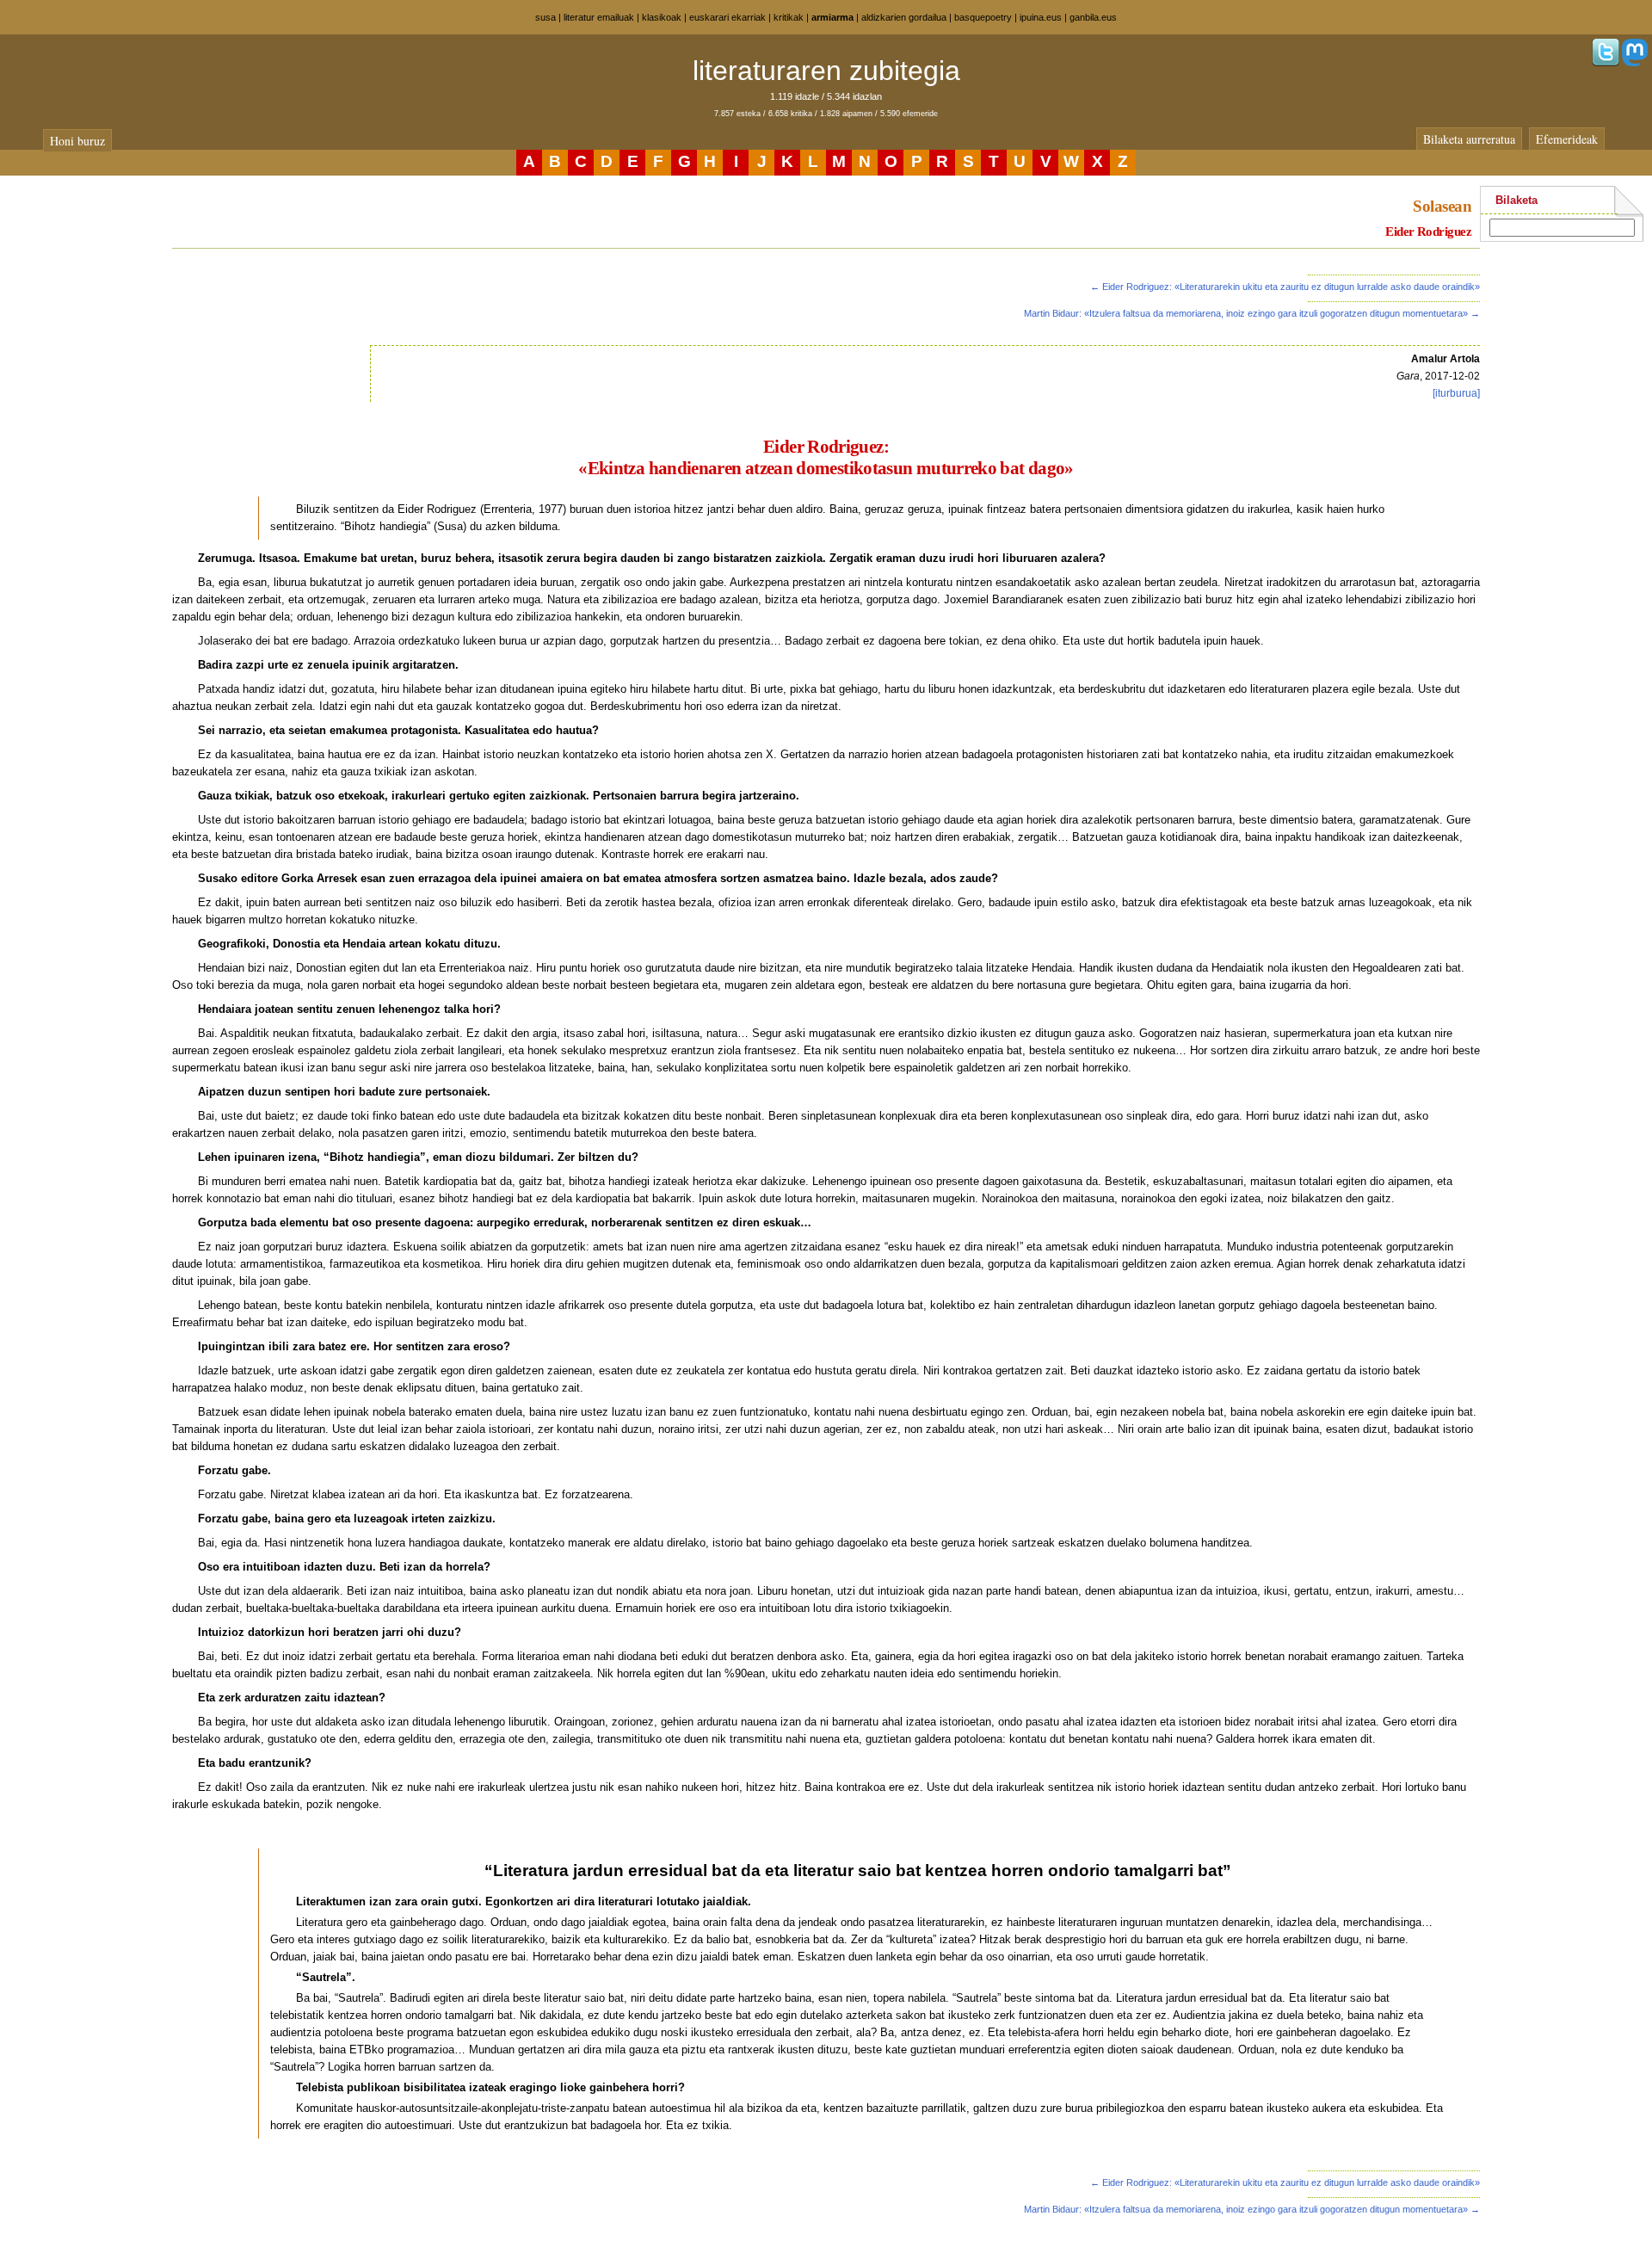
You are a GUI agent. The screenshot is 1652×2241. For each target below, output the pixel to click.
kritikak (789, 17)
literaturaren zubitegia (826, 71)
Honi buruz (77, 141)
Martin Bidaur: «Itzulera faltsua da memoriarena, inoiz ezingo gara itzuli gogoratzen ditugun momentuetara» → (1252, 313)
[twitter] (1606, 63)
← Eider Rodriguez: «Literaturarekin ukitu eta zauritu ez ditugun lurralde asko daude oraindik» (1285, 287)
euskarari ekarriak (727, 17)
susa (546, 17)
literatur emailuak (599, 17)
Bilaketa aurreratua (1469, 139)
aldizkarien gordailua (904, 17)
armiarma (832, 17)
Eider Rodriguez (1428, 232)
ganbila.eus (1093, 17)
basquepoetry (983, 17)
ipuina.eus (1041, 17)
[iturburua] (1456, 393)
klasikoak (662, 17)
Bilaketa (1516, 200)
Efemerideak (1567, 139)
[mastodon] (1635, 63)
